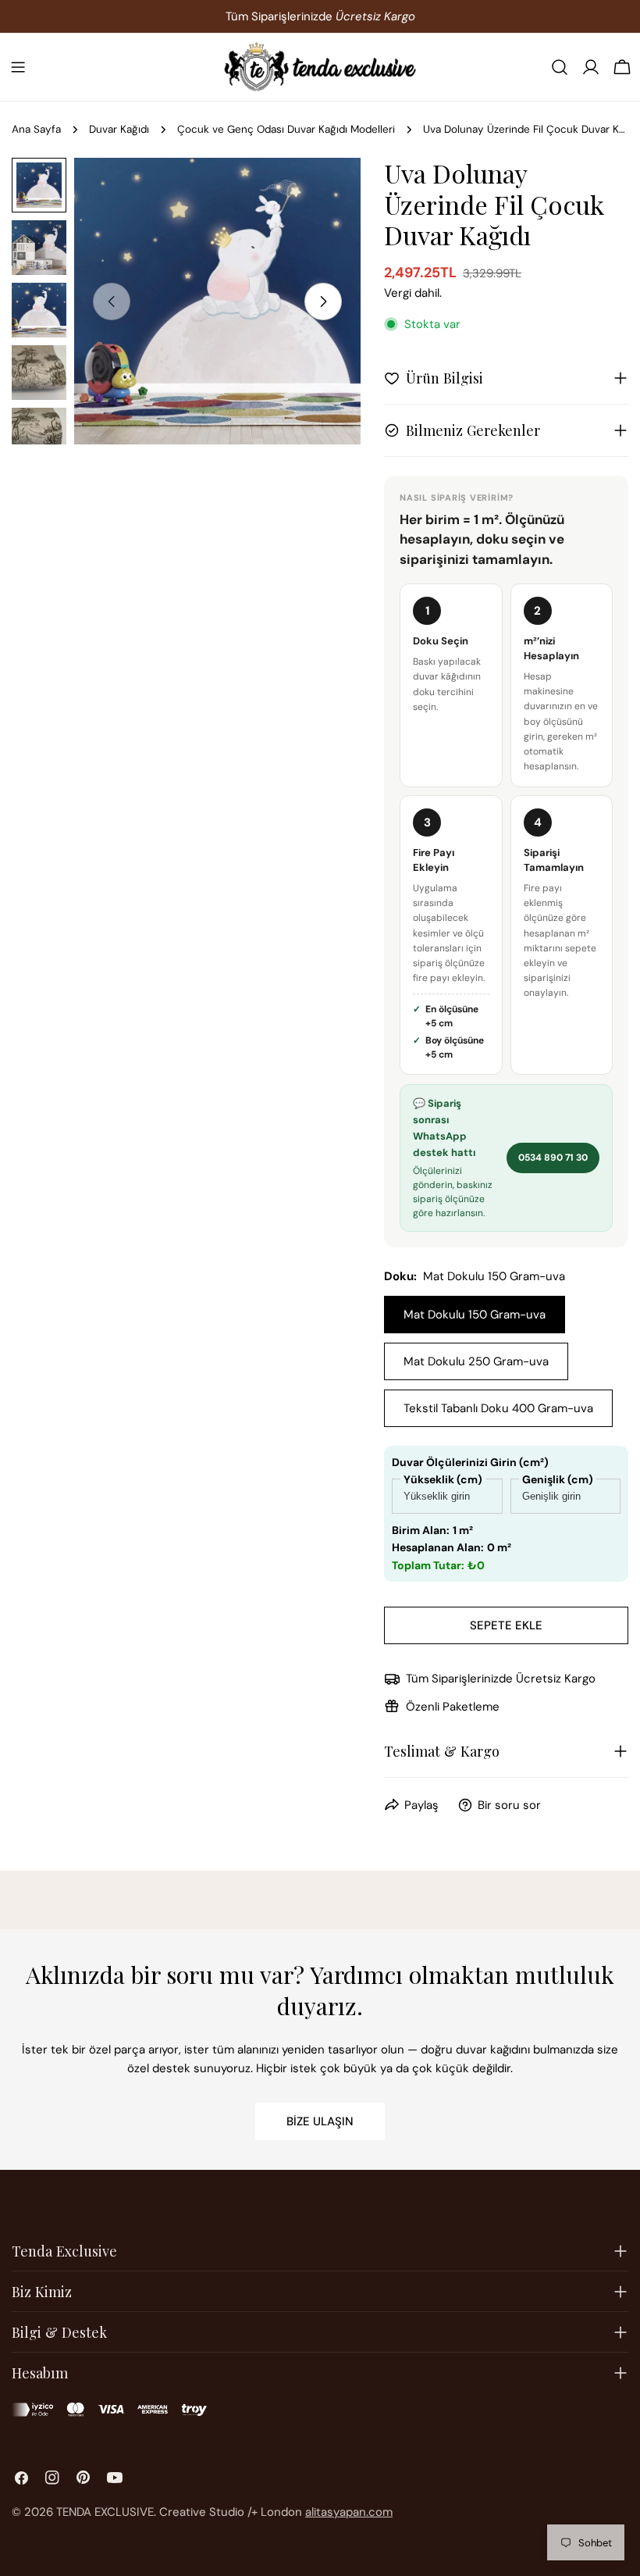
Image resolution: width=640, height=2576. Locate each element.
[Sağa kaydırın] (323, 301)
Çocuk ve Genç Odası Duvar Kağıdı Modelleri (286, 129)
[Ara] (560, 67)
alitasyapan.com (349, 2512)
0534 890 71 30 (553, 1158)
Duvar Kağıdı (119, 129)
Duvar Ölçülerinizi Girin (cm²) (470, 1462)
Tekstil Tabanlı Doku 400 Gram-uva (498, 1408)
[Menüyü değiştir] (18, 67)
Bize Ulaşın (320, 2121)
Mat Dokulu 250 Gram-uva (476, 1361)
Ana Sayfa (36, 129)
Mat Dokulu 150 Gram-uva (475, 1315)
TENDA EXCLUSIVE (105, 2512)
